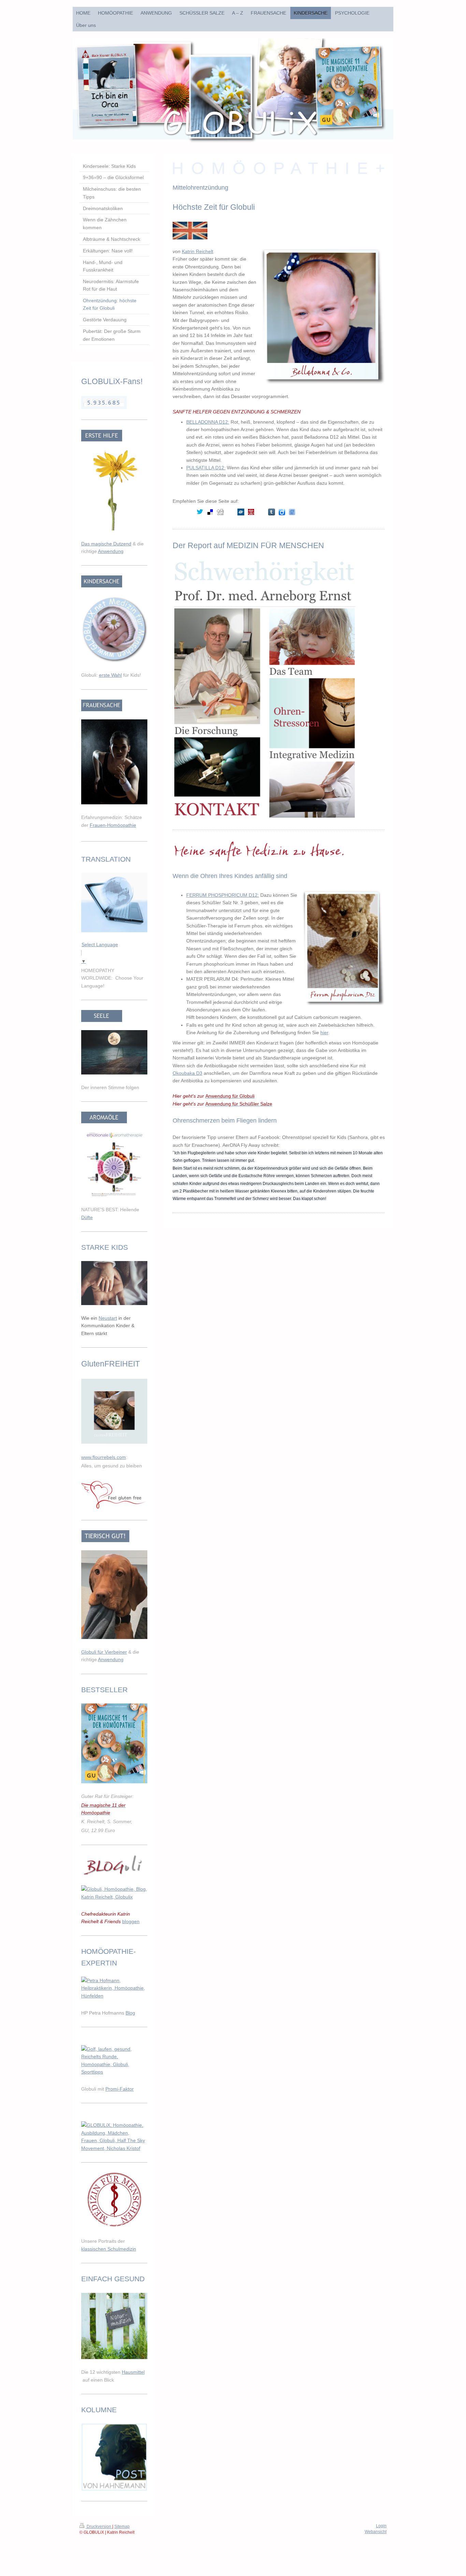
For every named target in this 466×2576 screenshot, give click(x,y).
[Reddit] (231, 512)
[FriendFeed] (292, 512)
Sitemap (122, 2527)
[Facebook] (190, 512)
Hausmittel (133, 2372)
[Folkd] (241, 512)
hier (324, 1033)
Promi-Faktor (120, 2089)
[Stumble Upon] (261, 512)
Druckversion (99, 2527)
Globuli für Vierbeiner (104, 1652)
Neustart (108, 1318)
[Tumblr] (272, 512)
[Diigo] (282, 512)
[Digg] (220, 512)
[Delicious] (210, 512)
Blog (130, 2013)
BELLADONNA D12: (208, 422)
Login (381, 2526)
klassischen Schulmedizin (109, 2249)
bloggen (131, 1921)
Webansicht (376, 2532)
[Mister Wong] (251, 512)
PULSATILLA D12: (206, 468)
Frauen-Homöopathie (113, 825)
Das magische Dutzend (106, 544)
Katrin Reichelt (198, 251)
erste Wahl (110, 675)
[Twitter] (200, 512)
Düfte (87, 1217)
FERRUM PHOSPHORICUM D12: (223, 895)
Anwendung (111, 551)
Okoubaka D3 (187, 1073)
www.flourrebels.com (104, 1457)
